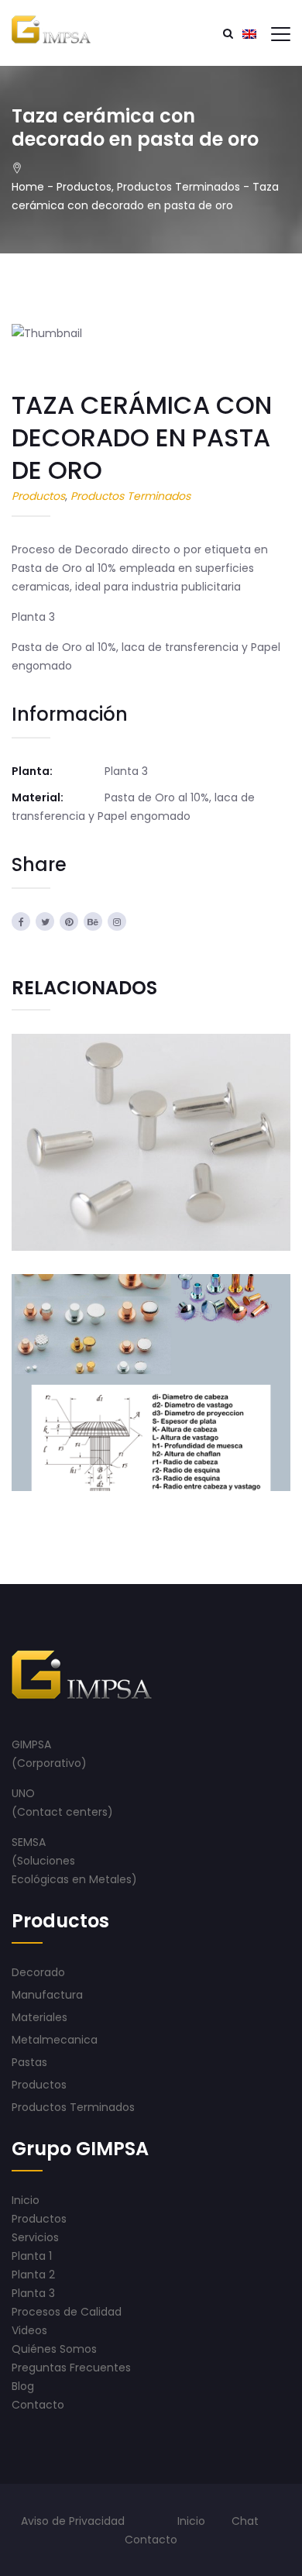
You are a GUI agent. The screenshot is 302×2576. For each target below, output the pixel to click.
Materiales (39, 2017)
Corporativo (49, 1763)
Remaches (151, 1109)
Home (28, 187)
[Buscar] (228, 33)
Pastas (29, 2062)
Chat (245, 2521)
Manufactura (47, 1995)
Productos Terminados (178, 187)
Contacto (151, 2540)
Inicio (191, 2521)
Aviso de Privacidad (73, 2521)
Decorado (38, 1972)
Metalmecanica (121, 1175)
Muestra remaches (151, 1350)
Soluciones (48, 1861)
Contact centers (62, 1812)
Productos (84, 187)
